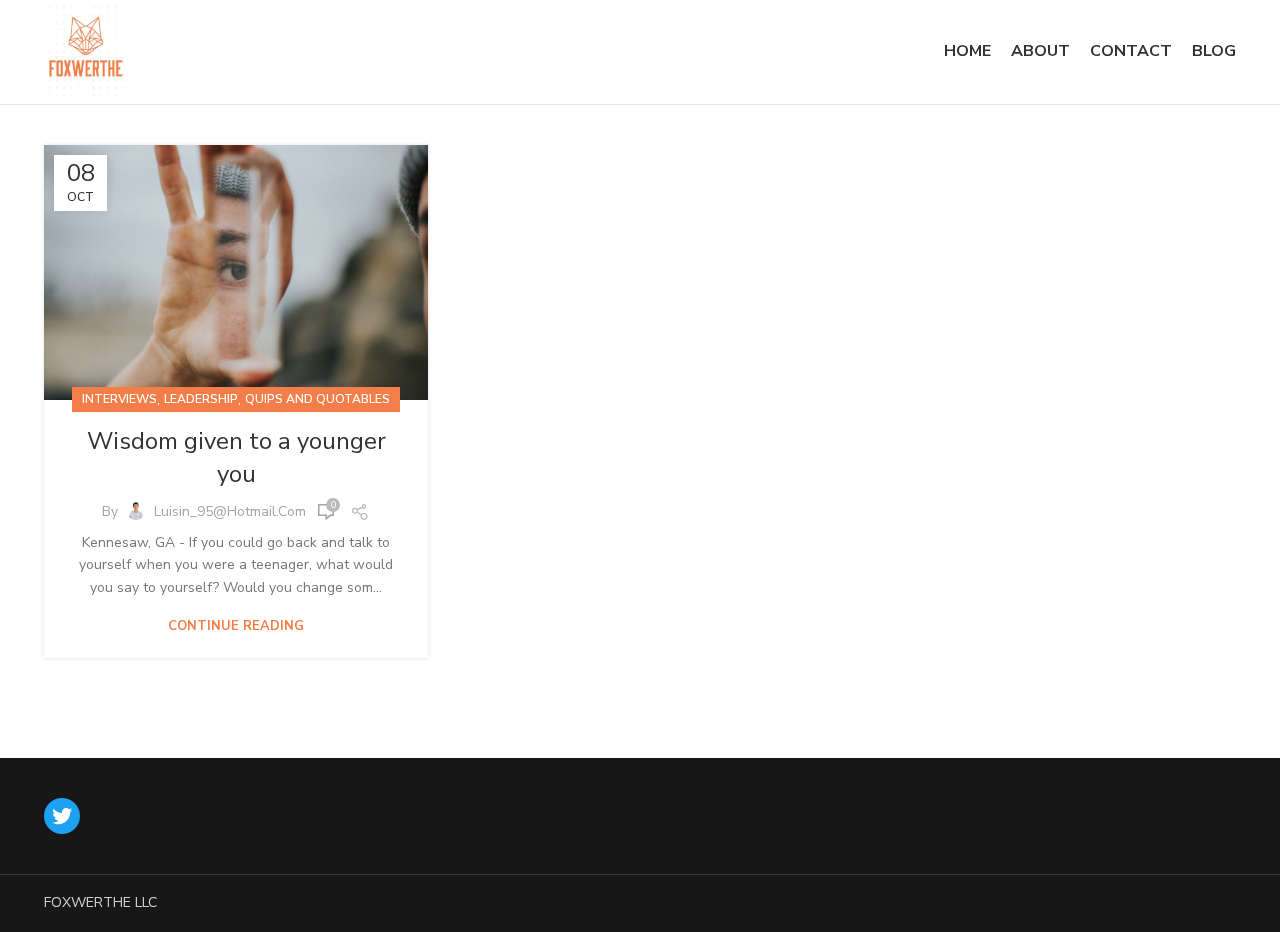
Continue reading (236, 626)
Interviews (119, 399)
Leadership (201, 399)
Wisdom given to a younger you (236, 458)
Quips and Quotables (317, 399)
